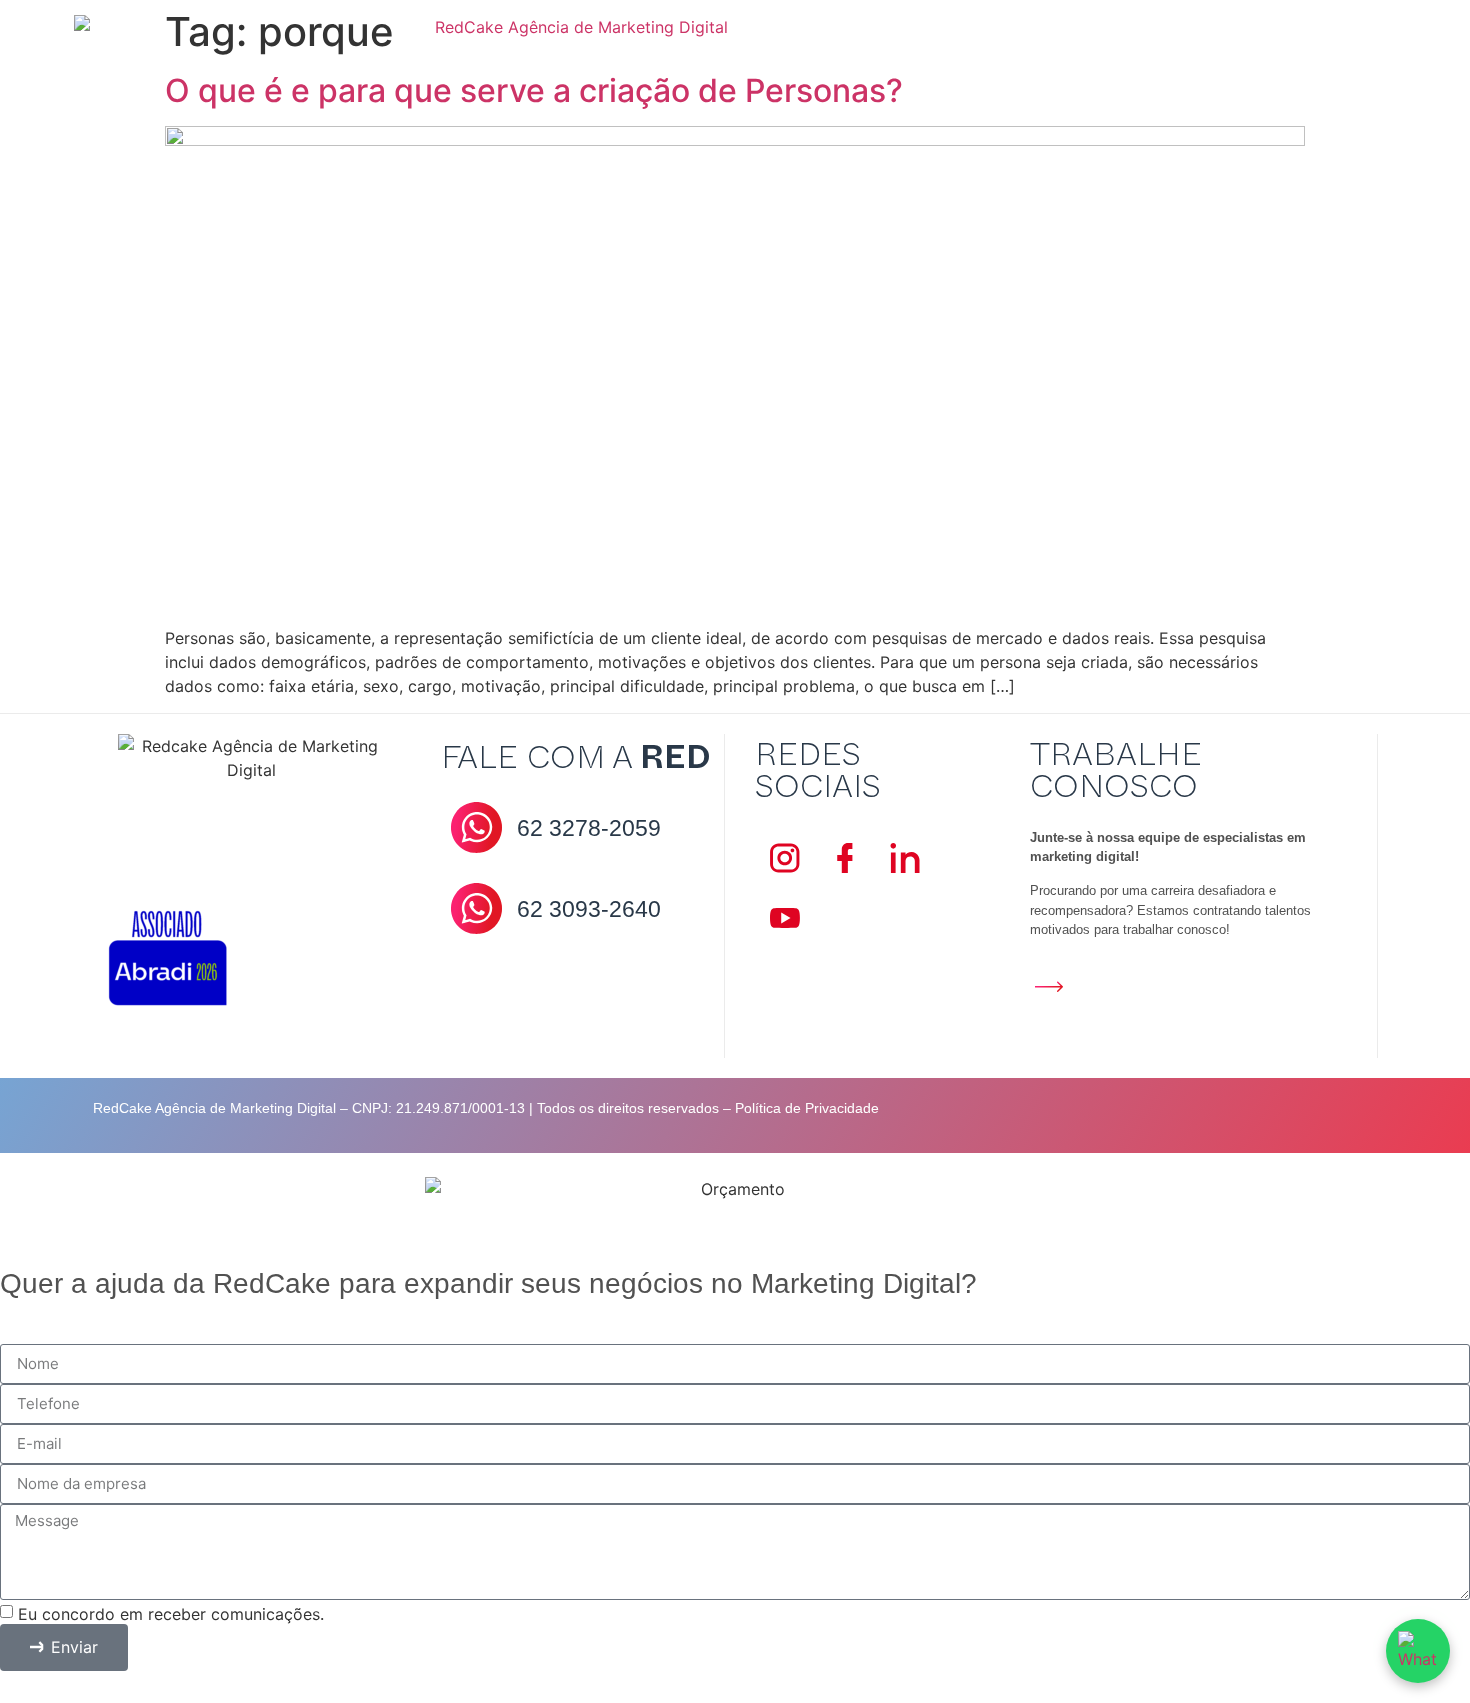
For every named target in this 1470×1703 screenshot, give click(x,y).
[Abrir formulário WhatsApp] (1418, 1651)
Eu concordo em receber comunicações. (171, 1613)
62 (589, 828)
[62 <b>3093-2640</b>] (476, 908)
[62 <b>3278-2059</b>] (476, 827)
